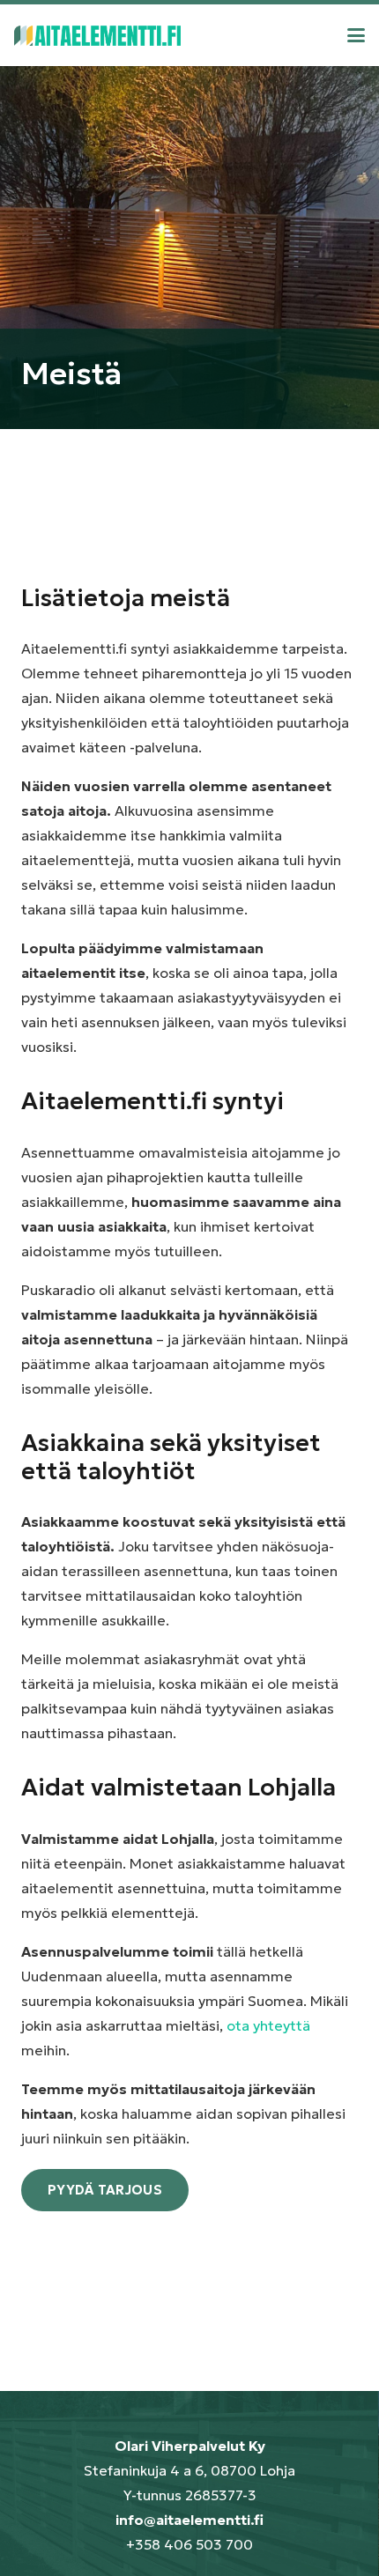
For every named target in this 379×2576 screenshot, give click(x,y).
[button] (356, 35)
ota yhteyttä (268, 2025)
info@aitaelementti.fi (189, 2520)
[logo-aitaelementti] (97, 36)
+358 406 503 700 (189, 2544)
